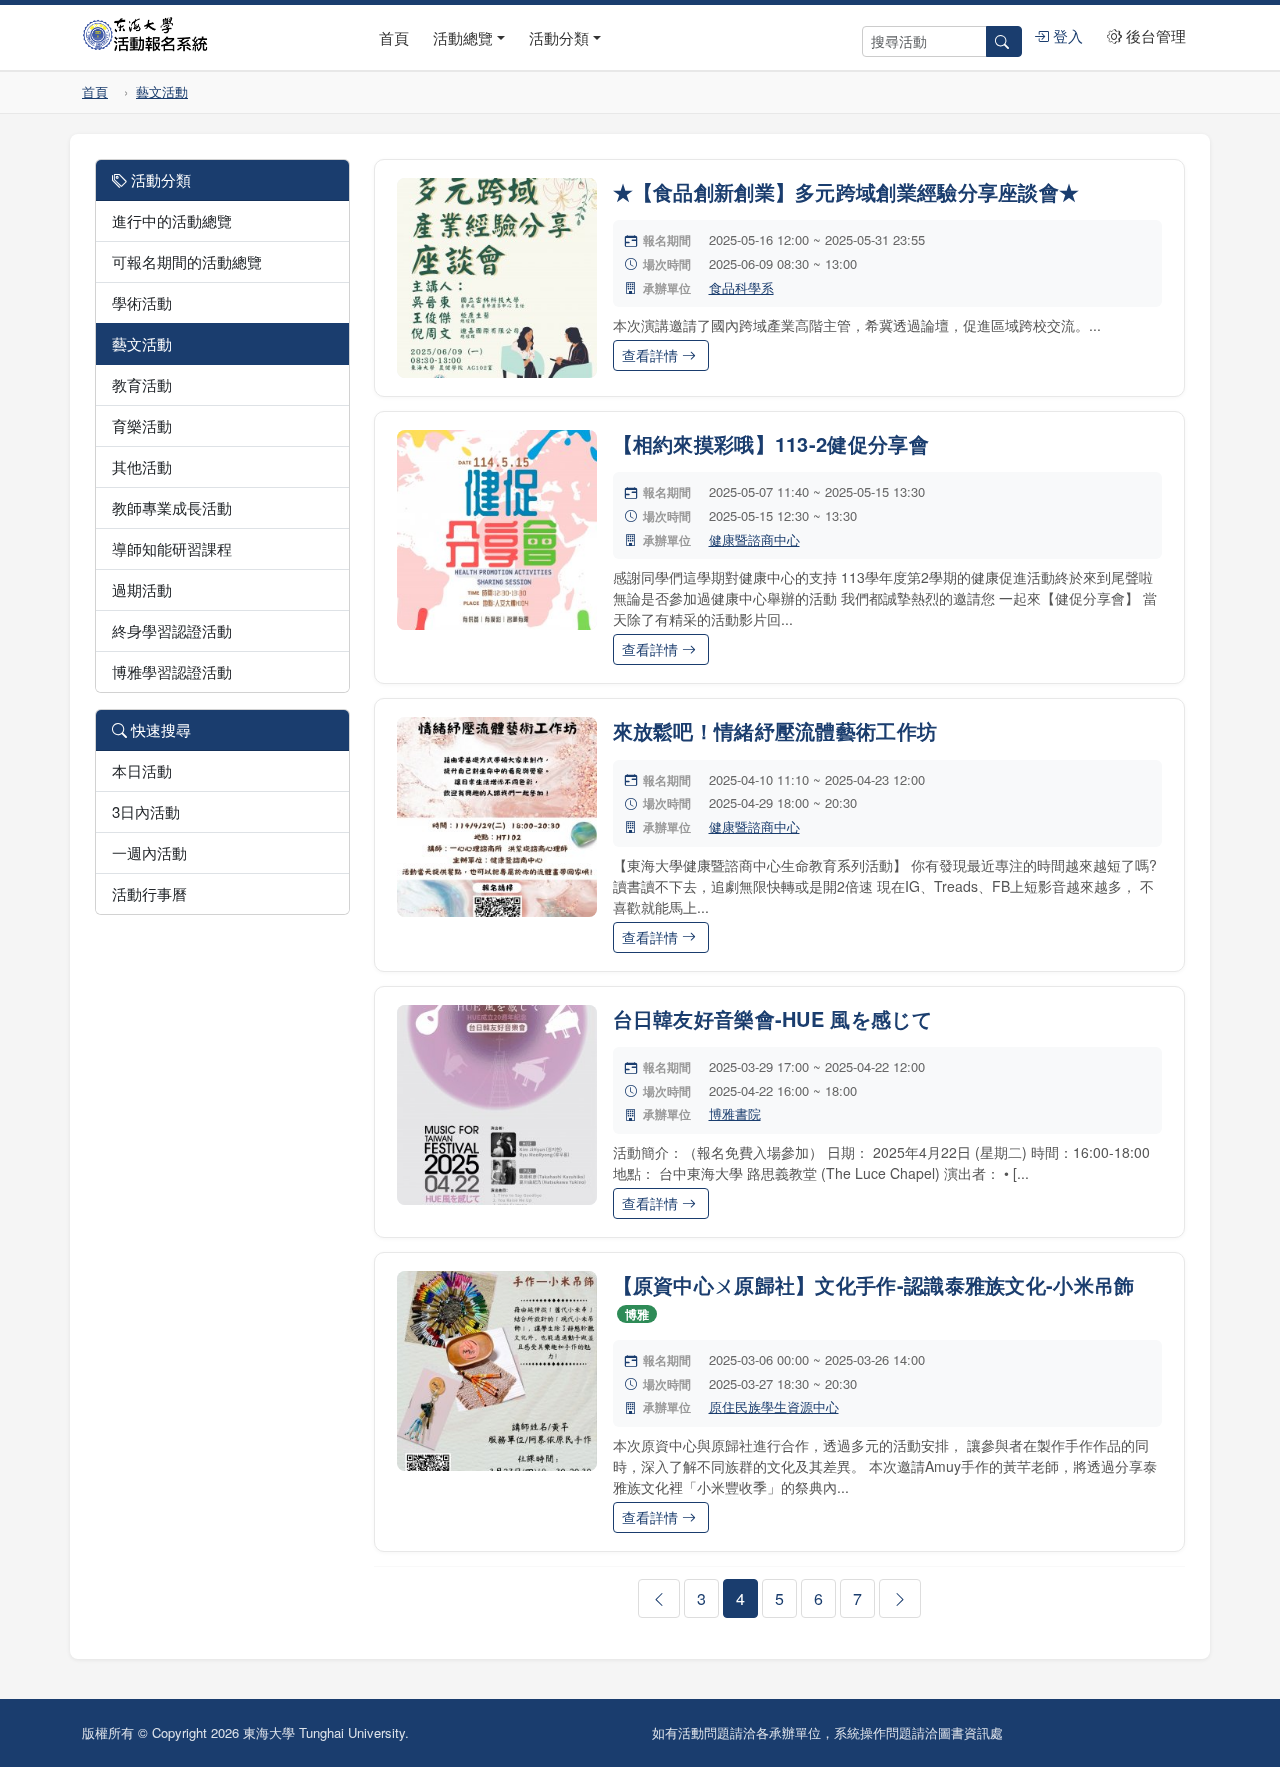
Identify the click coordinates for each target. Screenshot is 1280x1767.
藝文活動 (162, 91)
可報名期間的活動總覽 (187, 261)
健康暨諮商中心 (754, 539)
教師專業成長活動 (172, 507)
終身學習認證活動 (172, 630)
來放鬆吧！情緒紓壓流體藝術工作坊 (775, 730)
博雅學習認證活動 (172, 671)
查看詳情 (652, 355)
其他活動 (142, 466)
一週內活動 (149, 852)
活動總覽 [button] (463, 37)
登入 (1066, 35)
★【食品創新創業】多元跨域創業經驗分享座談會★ (846, 191)
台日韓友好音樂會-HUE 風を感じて (772, 1018)
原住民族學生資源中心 (774, 1406)
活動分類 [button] (559, 37)
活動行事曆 (149, 893)
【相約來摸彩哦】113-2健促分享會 (771, 443)
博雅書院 (735, 1113)
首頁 (394, 37)
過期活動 (142, 589)
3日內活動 (146, 811)
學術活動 (142, 302)
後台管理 (1154, 35)
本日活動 (142, 770)
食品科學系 (741, 287)
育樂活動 (142, 425)
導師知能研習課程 (172, 548)
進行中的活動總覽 (172, 220)
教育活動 (142, 384)
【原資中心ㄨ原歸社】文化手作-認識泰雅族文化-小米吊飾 (874, 1284)
